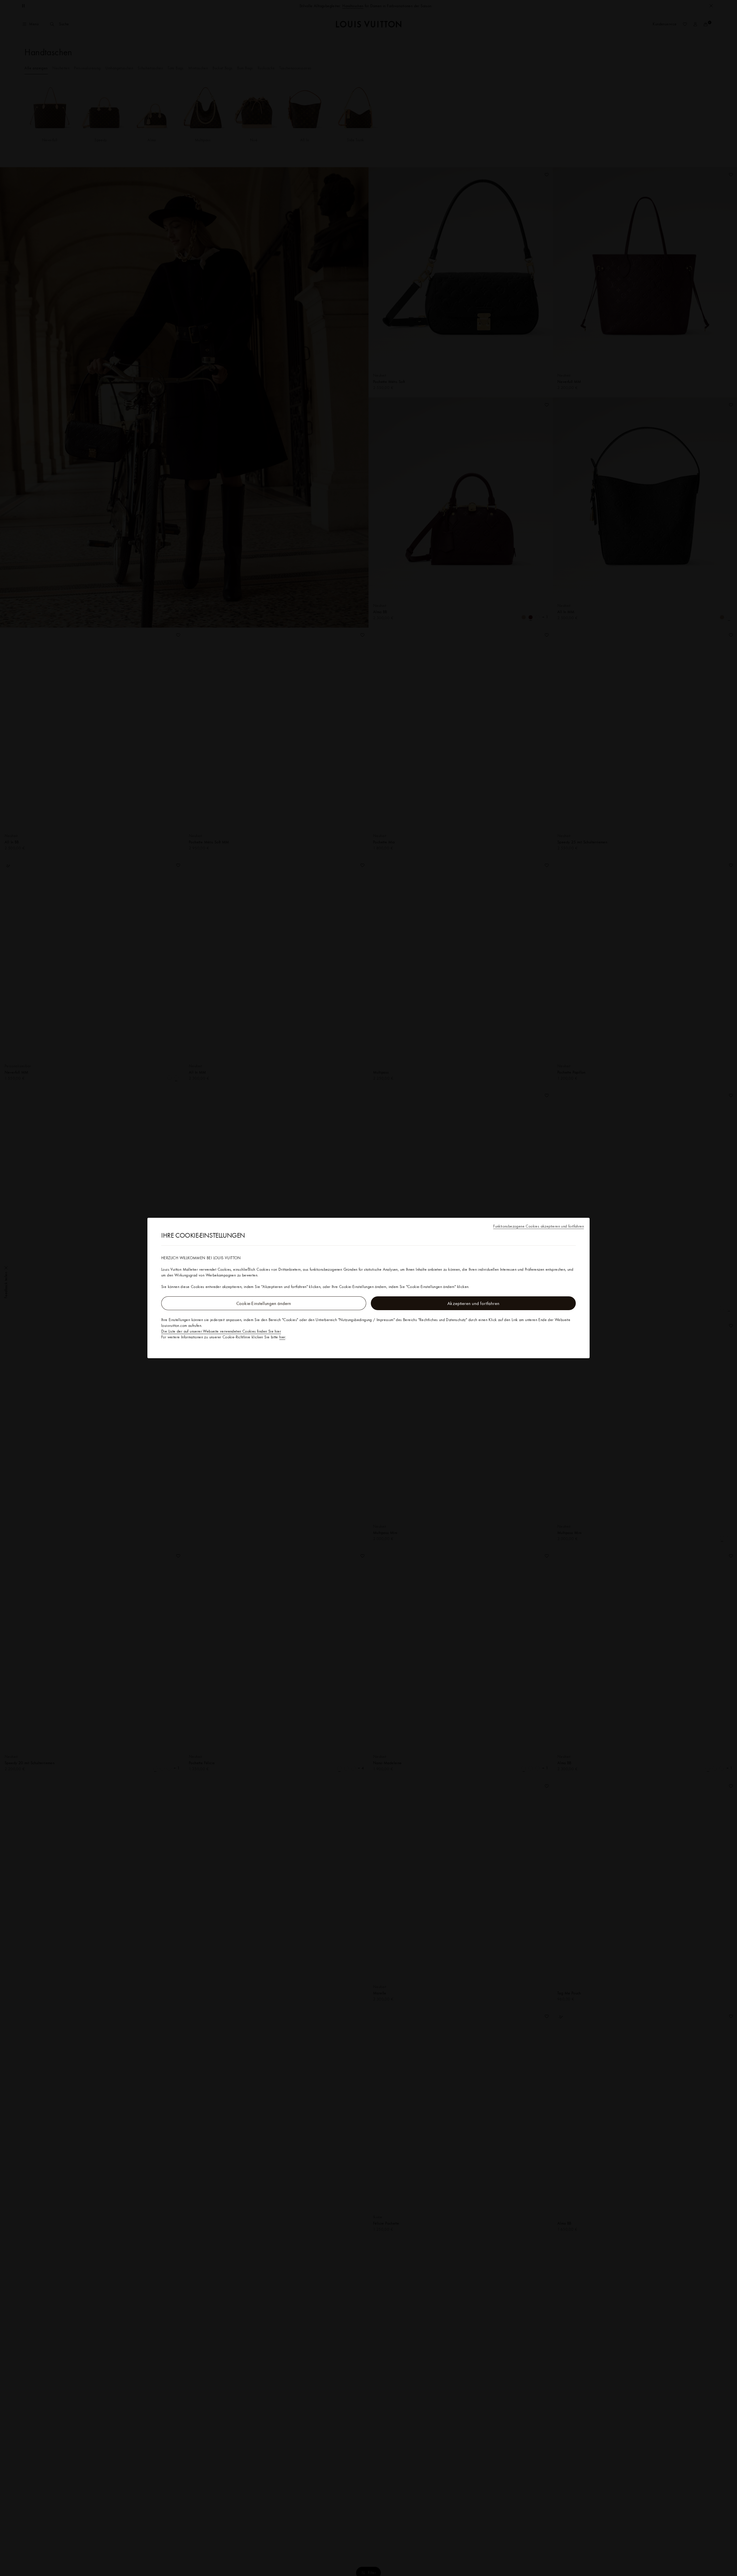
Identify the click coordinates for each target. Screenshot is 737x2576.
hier (282, 1337)
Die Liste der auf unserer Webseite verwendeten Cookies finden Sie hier (221, 1331)
